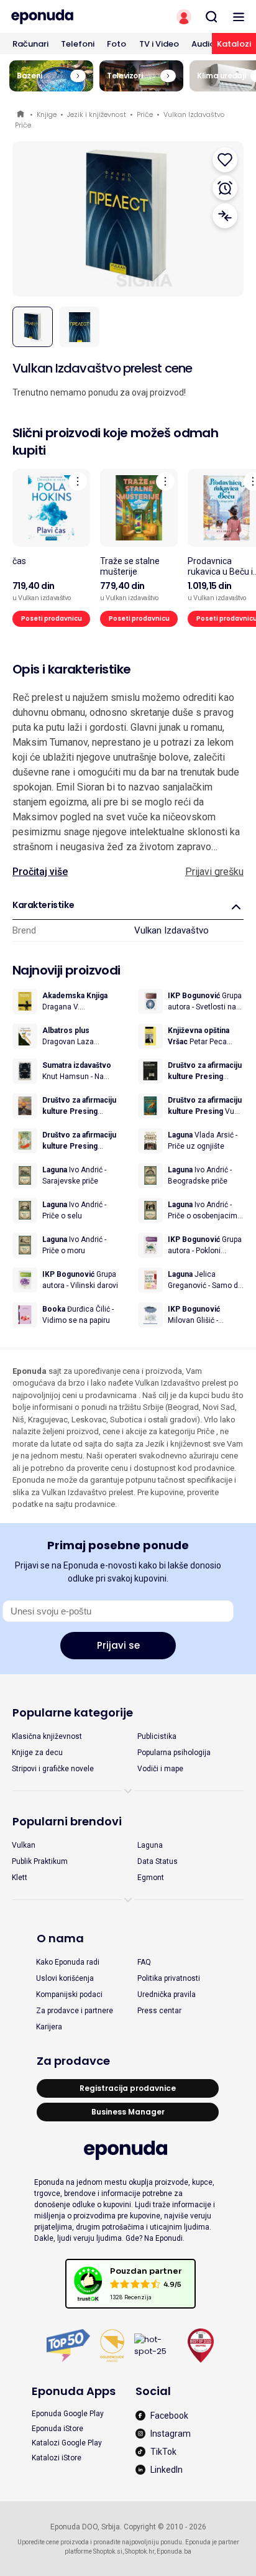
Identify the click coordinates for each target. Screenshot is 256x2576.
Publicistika (157, 1736)
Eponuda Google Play (68, 2414)
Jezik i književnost (97, 114)
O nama (60, 1938)
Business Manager (128, 2112)
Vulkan (24, 1845)
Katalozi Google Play (67, 2443)
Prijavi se (118, 1645)
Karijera (49, 2027)
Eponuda (21, 115)
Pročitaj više (40, 872)
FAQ (144, 1962)
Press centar (159, 2011)
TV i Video (159, 44)
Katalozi (234, 44)
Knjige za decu (37, 1753)
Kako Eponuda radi (68, 1962)
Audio (203, 44)
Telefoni (78, 44)
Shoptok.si (108, 2551)
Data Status (158, 1861)
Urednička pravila (167, 1995)
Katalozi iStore (57, 2458)
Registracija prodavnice (128, 2088)
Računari (30, 44)
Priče (145, 114)
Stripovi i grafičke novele (53, 1769)
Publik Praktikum (40, 1861)
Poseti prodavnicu (52, 619)
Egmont (151, 1878)
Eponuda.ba (174, 2551)
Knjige (47, 114)
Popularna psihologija (174, 1753)
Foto (117, 44)
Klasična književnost (47, 1736)
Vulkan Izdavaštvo (171, 930)
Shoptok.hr (139, 2551)
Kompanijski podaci (69, 1995)
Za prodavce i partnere (75, 2011)
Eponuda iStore (57, 2429)
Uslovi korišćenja (65, 1978)
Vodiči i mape (160, 1769)
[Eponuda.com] (64, 17)
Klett (20, 1878)
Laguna (150, 1845)
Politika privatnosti (169, 1978)
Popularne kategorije (73, 1712)
